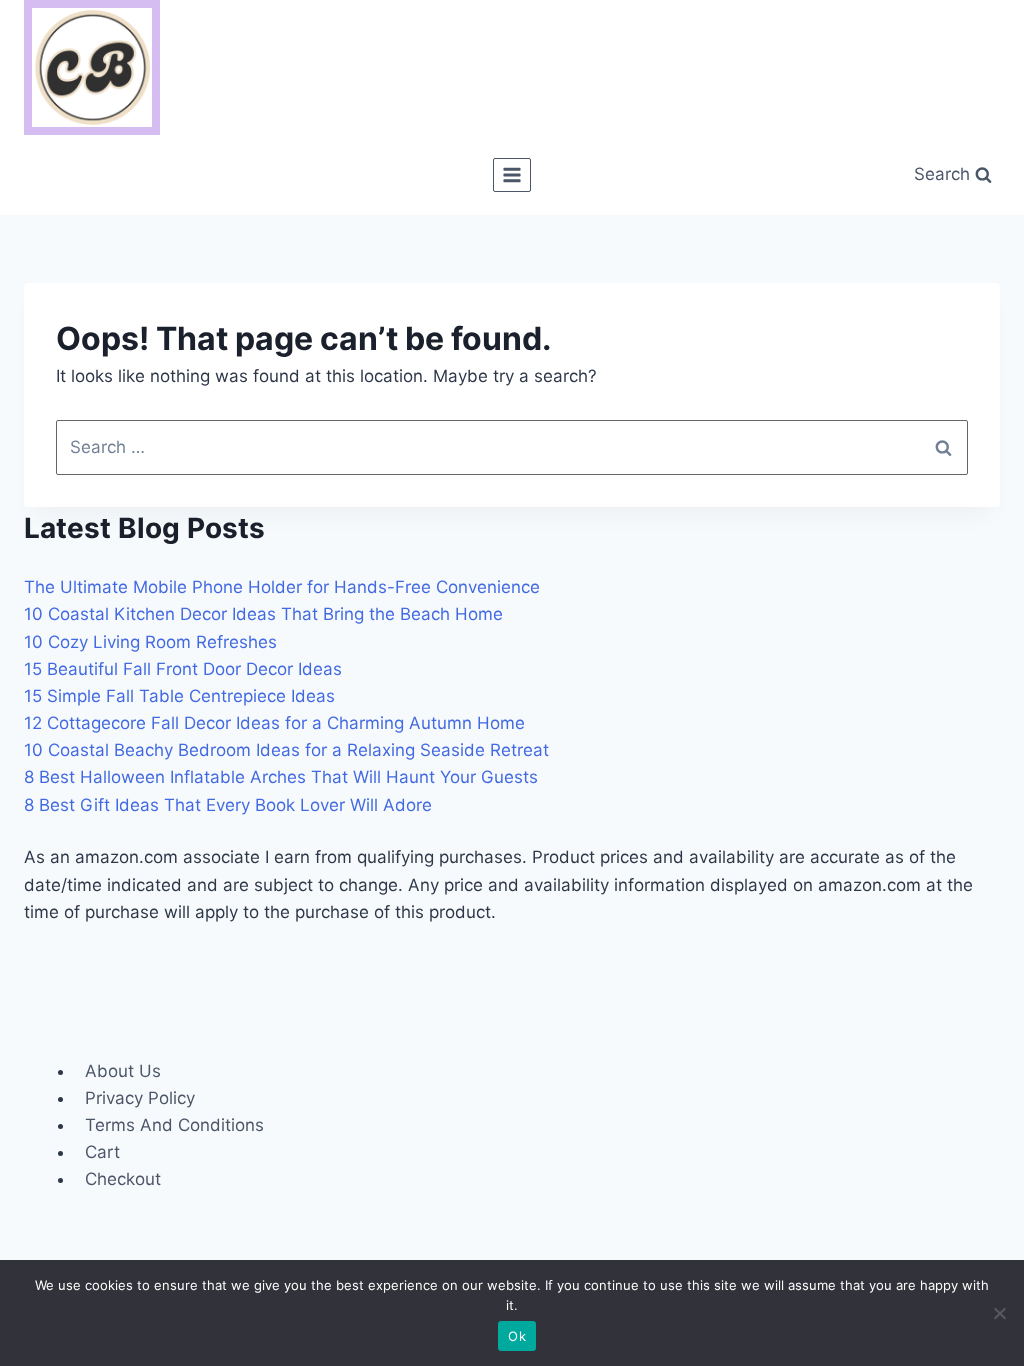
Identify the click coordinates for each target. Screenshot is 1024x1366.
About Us (123, 1071)
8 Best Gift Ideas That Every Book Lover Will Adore (228, 805)
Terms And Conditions (174, 1125)
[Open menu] (512, 174)
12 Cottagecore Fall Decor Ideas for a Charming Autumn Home (274, 723)
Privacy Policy (140, 1098)
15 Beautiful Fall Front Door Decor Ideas (183, 669)
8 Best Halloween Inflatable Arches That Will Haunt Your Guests (281, 777)
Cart (102, 1152)
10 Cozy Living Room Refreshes (150, 642)
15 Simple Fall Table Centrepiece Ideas (179, 696)
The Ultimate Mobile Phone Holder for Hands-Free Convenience (282, 587)
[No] (999, 1313)
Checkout (123, 1179)
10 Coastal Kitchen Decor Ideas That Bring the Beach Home (263, 614)
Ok (517, 1336)
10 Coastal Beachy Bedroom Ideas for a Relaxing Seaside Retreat (286, 750)
